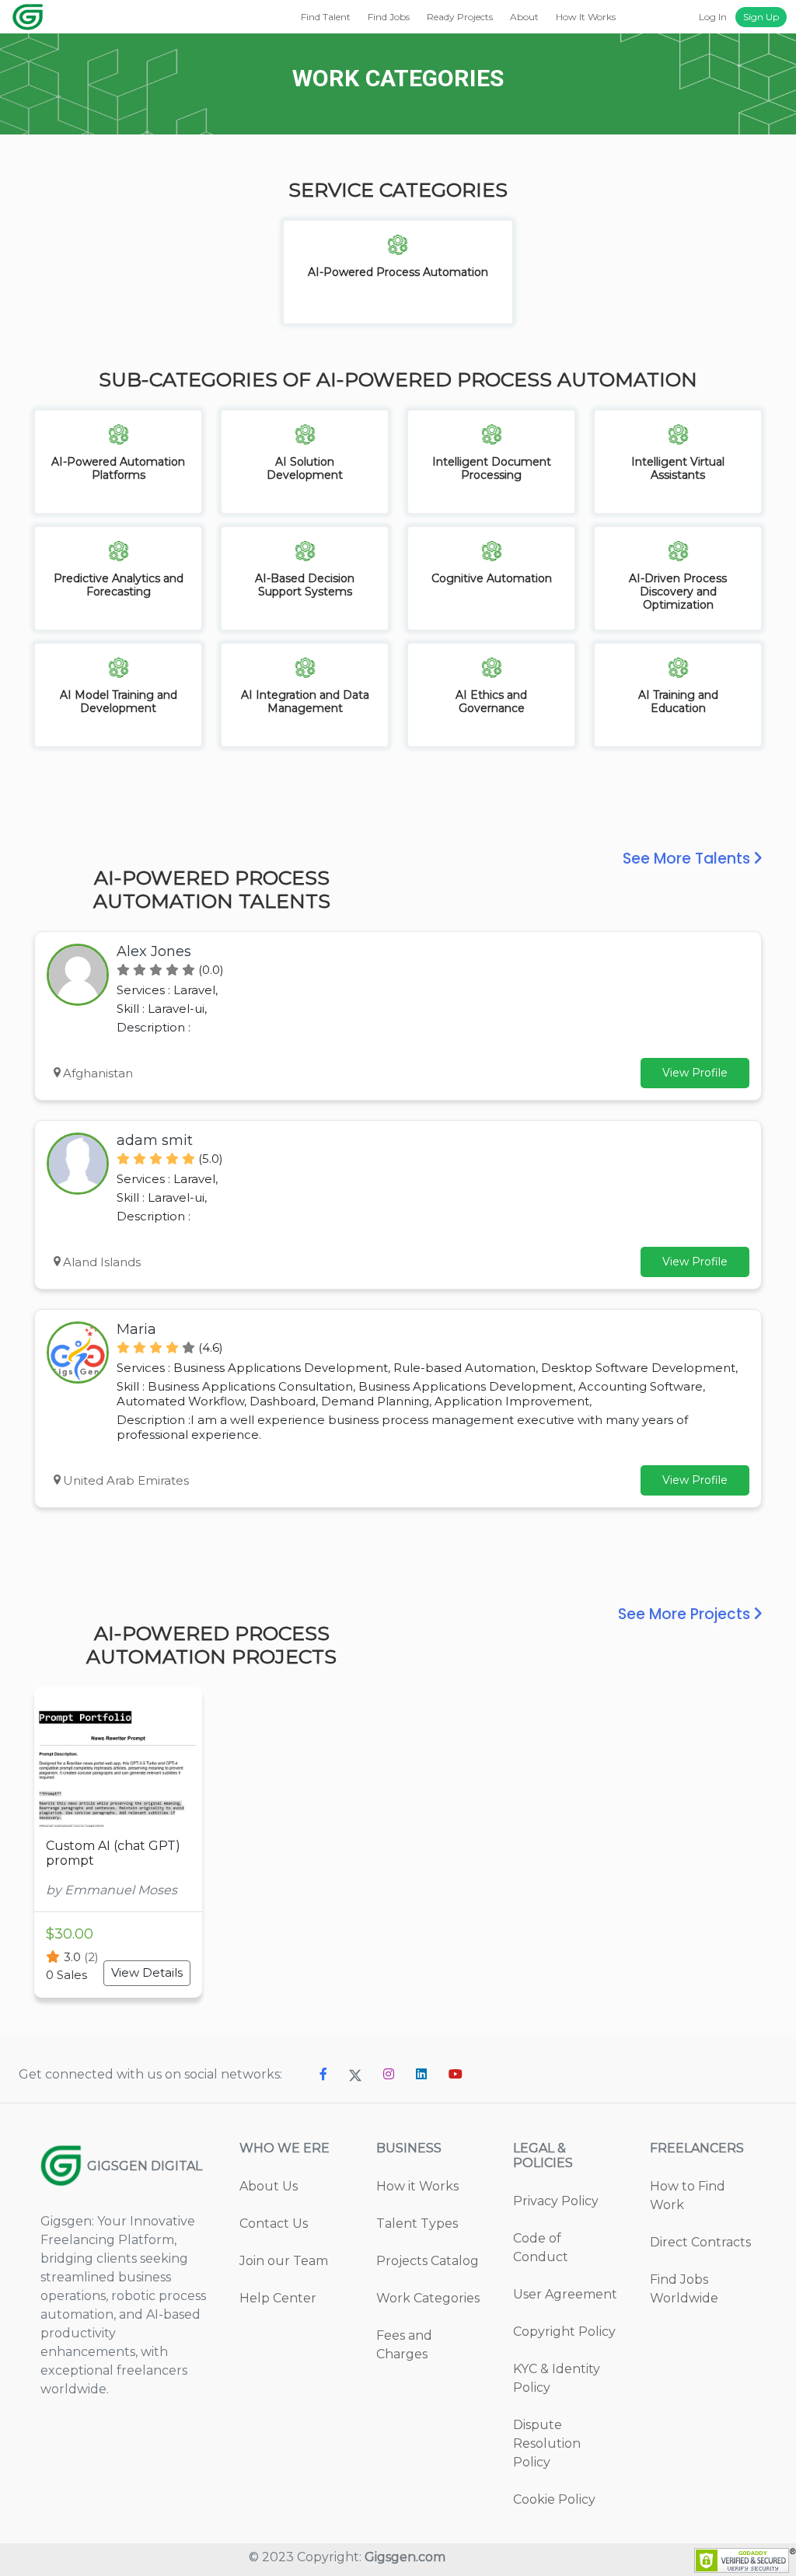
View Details (147, 1972)
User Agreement (565, 2294)
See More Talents (688, 859)
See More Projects (686, 1614)
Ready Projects (460, 17)
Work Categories (428, 2298)
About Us (269, 2186)
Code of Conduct (541, 2248)
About (524, 17)
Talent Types (417, 2223)
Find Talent (326, 17)
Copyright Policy (564, 2332)
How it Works (417, 2186)
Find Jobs (389, 17)
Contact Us (274, 2223)
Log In (713, 17)
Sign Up (761, 17)
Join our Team (284, 2261)
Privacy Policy (556, 2201)
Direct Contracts (700, 2242)
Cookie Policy (554, 2499)
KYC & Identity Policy (557, 2378)
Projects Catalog (428, 2261)
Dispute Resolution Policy (547, 2443)
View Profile (695, 1073)
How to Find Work (688, 2196)
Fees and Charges (404, 2345)
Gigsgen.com (405, 2557)
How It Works (586, 17)
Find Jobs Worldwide (684, 2289)
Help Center (278, 2298)
